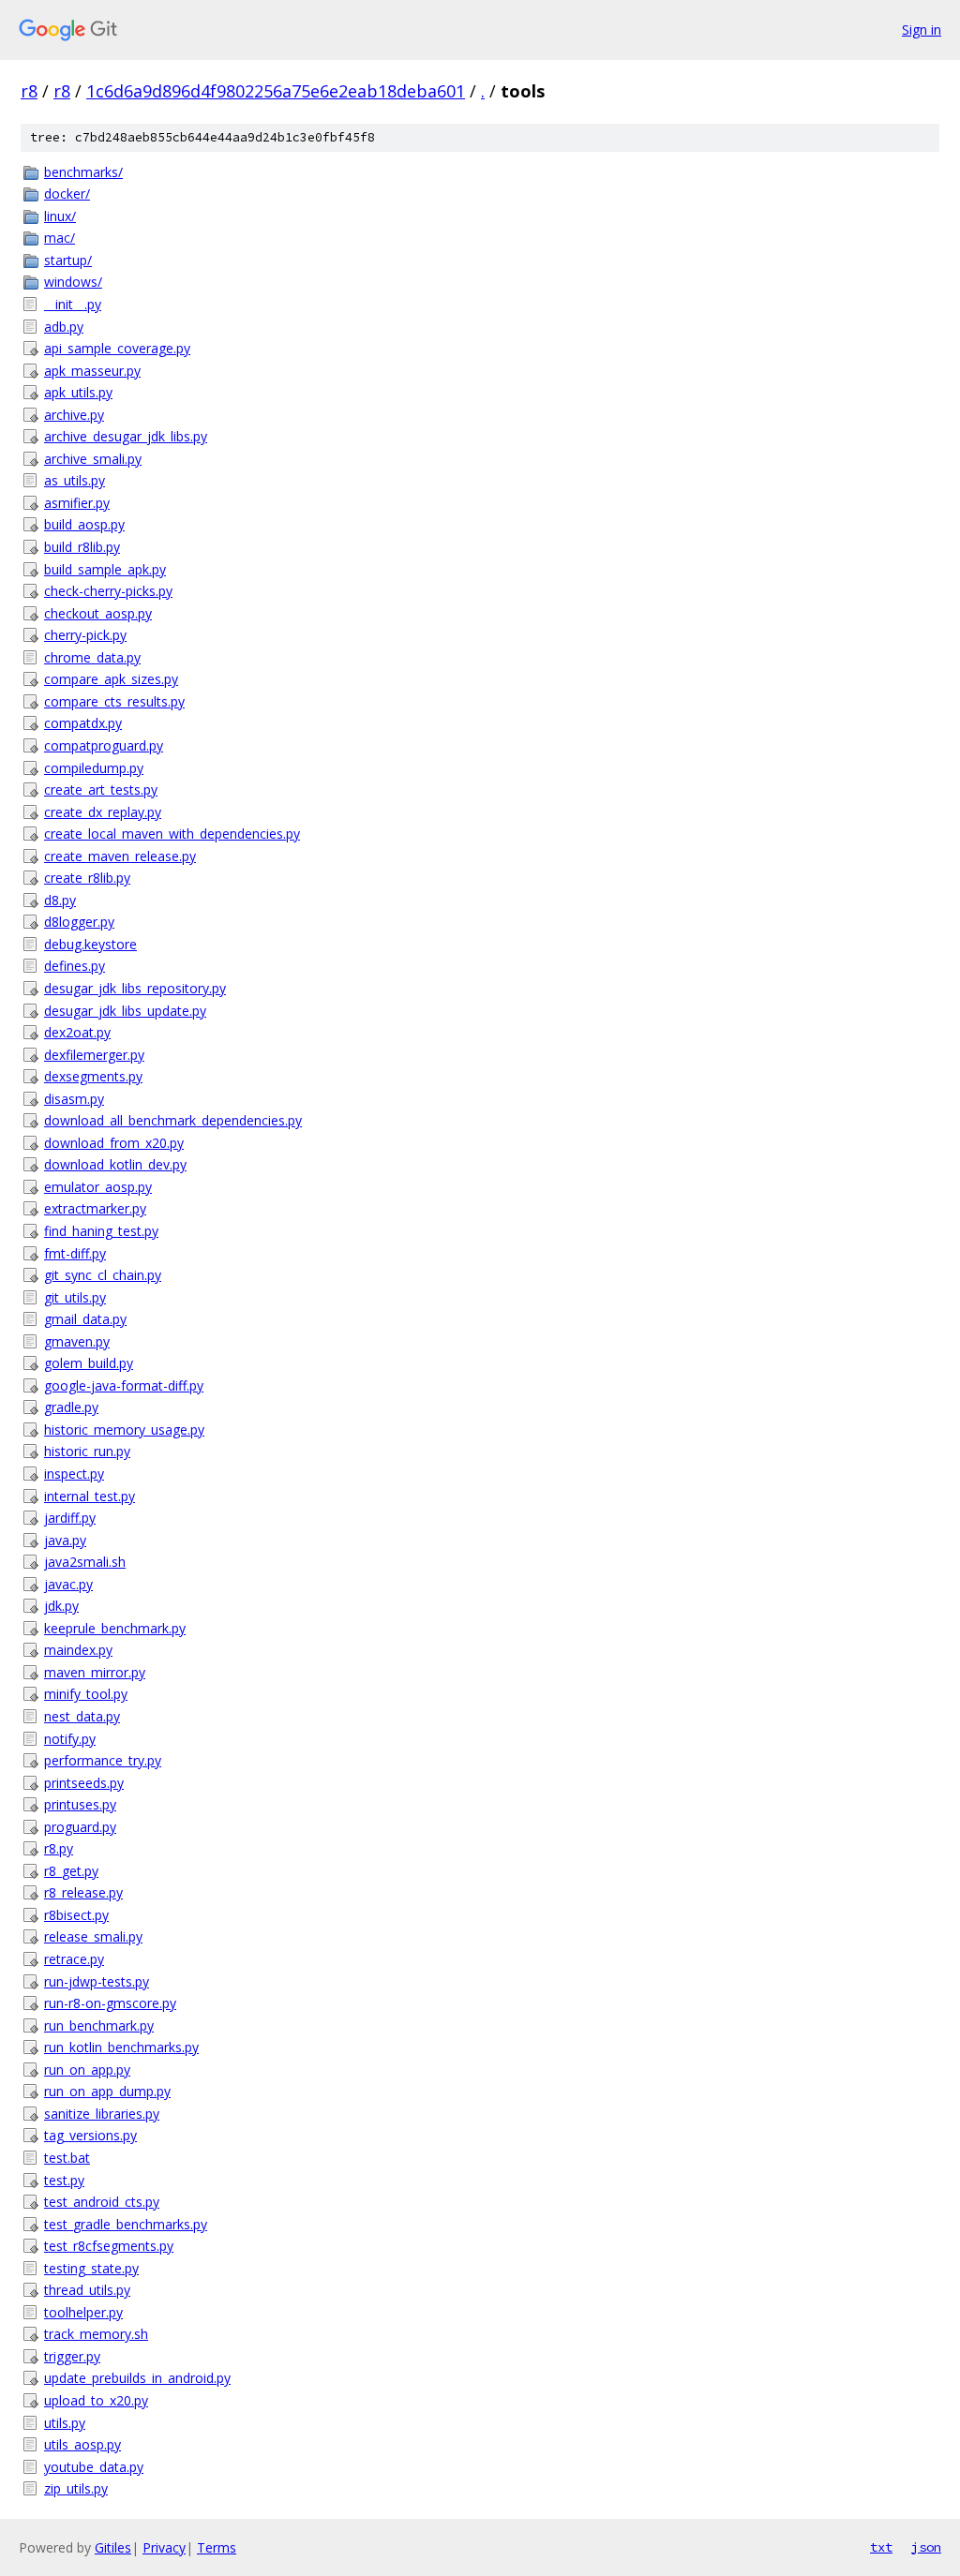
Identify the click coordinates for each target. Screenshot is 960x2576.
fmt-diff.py (75, 1253)
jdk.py (61, 1606)
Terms (217, 2547)
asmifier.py (77, 503)
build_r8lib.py (82, 547)
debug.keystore (90, 944)
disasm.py (74, 1099)
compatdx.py (83, 723)
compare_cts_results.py (114, 701)
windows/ (73, 282)
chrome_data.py (92, 657)
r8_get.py (71, 1871)
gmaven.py (77, 1341)
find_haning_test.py (101, 1231)
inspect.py (74, 1474)
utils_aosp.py (82, 2444)
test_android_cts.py (102, 2202)
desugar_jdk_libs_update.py (125, 1011)
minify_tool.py (86, 1694)
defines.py (75, 966)
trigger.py (72, 2356)
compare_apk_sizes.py (111, 679)
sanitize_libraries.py (102, 2114)
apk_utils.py (78, 392)
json (926, 2547)
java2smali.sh (85, 1562)
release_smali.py (93, 1936)
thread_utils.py (87, 2290)
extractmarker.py (95, 1208)
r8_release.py (83, 1892)
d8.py (60, 900)
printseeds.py (84, 1783)
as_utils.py (75, 480)
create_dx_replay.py (103, 812)
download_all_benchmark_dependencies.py (173, 1120)
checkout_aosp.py (98, 613)
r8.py (59, 1848)
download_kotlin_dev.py (115, 1164)
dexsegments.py (93, 1076)
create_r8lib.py (87, 878)
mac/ (60, 238)
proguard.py (80, 1827)
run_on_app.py (87, 2070)
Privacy (164, 2547)
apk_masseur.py (92, 371)
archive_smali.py (93, 459)
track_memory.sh (96, 2334)
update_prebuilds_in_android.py (137, 2378)
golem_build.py (89, 1363)
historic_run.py (87, 1451)
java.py (65, 1540)
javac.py (68, 1584)
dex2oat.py (77, 1032)
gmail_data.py (85, 1319)
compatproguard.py (104, 745)
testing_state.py (91, 2268)
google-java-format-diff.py (124, 1385)
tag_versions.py (90, 2135)
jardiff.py (70, 1518)
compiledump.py (94, 768)
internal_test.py (90, 1496)
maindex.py (78, 1650)
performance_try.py (103, 1760)
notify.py (70, 1739)
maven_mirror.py (95, 1672)
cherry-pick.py (85, 635)
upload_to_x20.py (96, 2400)
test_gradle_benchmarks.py (126, 2224)
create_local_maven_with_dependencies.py (172, 834)
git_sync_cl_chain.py (103, 1275)
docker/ (67, 194)
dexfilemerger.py (94, 1055)
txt (881, 2547)
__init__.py (73, 304)
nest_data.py (82, 1716)
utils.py (65, 2423)
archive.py (74, 415)
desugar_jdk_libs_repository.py (135, 988)
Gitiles (113, 2547)
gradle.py (71, 1407)
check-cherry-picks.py (108, 591)
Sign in (922, 30)
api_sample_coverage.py (117, 348)
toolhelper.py (83, 2312)
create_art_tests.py (101, 789)
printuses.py (80, 1804)
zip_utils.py (76, 2488)
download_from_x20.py (114, 1143)
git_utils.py (75, 1297)
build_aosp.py (84, 524)
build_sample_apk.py (105, 569)
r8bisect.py (76, 1915)
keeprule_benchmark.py (115, 1628)
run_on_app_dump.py (107, 2091)
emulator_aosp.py (98, 1187)
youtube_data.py (94, 2467)
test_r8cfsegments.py (109, 2246)
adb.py (64, 327)
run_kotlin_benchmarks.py (121, 2047)
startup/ (68, 260)
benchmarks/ (83, 172)
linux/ (60, 216)
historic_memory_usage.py (124, 1429)
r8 (29, 91)
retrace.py (74, 1959)
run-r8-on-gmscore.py (110, 2003)
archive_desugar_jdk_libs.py (126, 436)
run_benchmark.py (99, 2025)
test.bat (67, 2158)
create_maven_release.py (120, 856)
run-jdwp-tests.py (97, 1981)
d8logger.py (79, 922)
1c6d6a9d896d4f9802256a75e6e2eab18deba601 (276, 91)
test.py (64, 2180)
